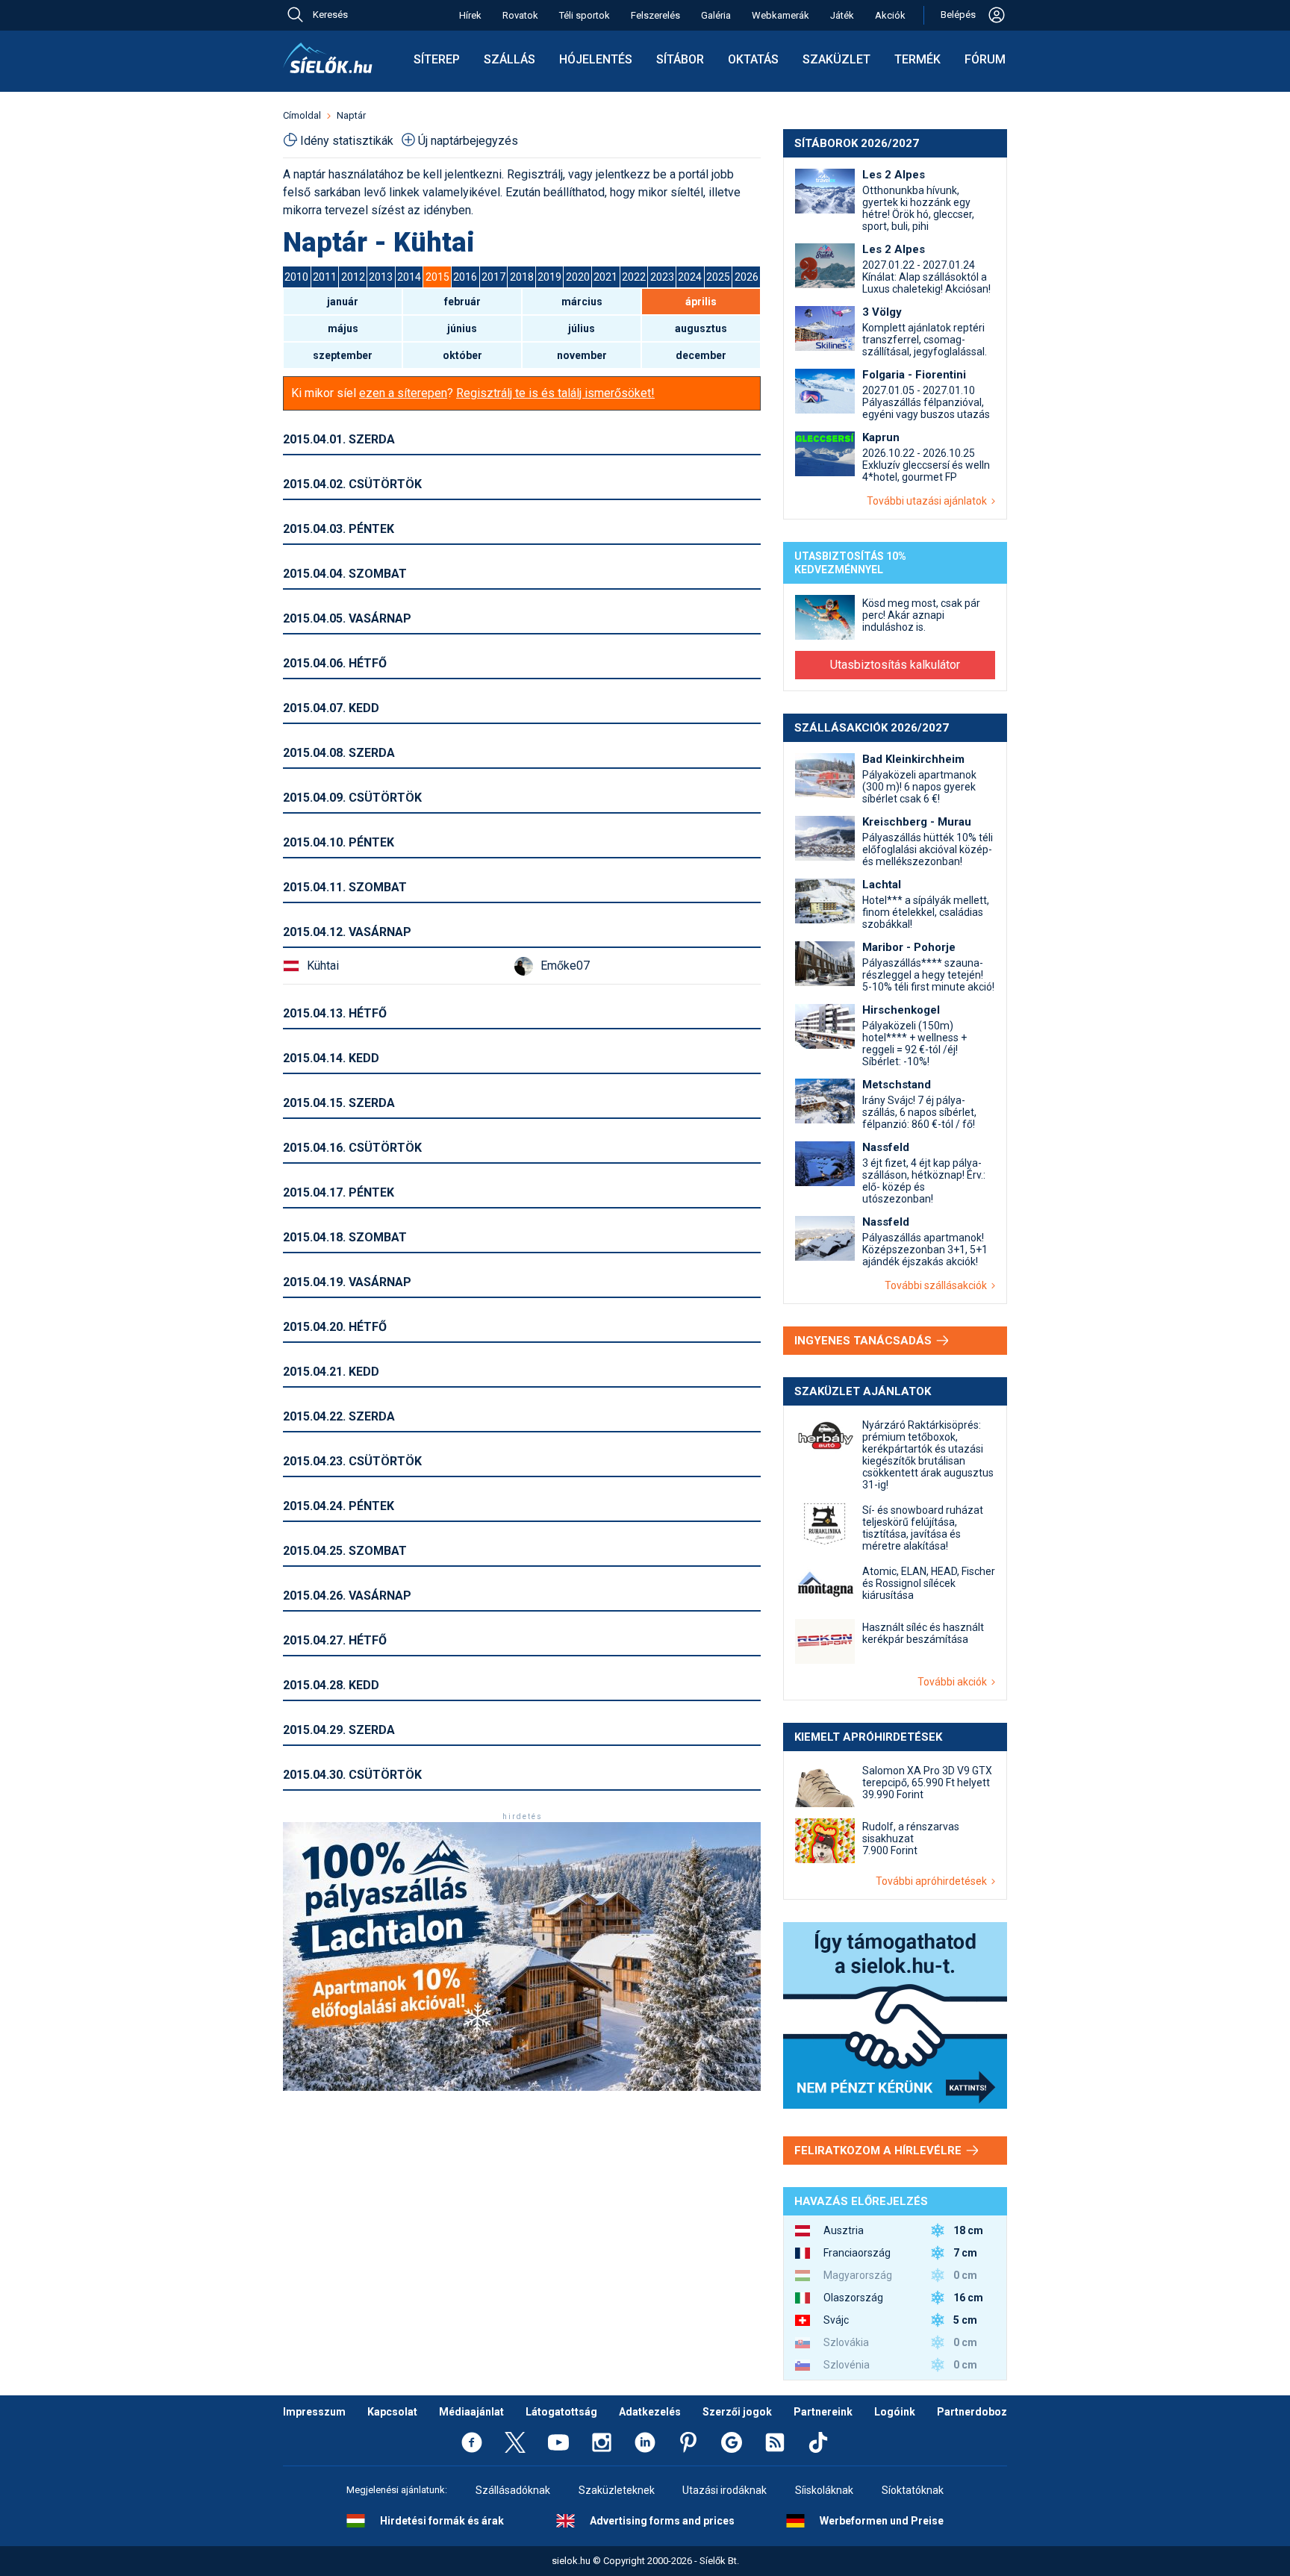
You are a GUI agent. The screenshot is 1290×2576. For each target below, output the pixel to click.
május (343, 328)
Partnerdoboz (972, 2412)
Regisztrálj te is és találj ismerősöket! (555, 393)
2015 (437, 277)
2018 (522, 277)
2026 (747, 277)
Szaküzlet (836, 59)
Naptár (351, 115)
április (701, 302)
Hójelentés (596, 59)
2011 (325, 277)
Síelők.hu (328, 58)
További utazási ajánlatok (929, 501)
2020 (578, 277)
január (343, 302)
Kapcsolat (392, 2412)
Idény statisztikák (347, 141)
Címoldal (302, 115)
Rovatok (520, 15)
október (462, 355)
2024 (690, 277)
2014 (409, 277)
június (462, 328)
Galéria (716, 15)
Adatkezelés (650, 2412)
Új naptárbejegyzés (468, 141)
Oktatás (753, 59)
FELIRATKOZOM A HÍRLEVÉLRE (879, 2151)
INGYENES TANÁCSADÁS (864, 1341)
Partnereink (823, 2412)
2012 (353, 277)
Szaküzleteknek (617, 2490)
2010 (296, 277)
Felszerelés (655, 15)
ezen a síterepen (403, 393)
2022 (634, 277)
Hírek (470, 15)
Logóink (895, 2412)
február (462, 302)
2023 (662, 277)
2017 (493, 277)
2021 (605, 277)
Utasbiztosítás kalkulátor (895, 665)
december (701, 355)
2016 (465, 277)
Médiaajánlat (471, 2412)
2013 (381, 277)
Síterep (437, 59)
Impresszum (314, 2412)
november (582, 355)
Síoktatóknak (913, 2490)
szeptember (343, 355)
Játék (842, 15)
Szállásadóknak (513, 2490)
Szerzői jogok (737, 2412)
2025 (718, 277)
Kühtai (323, 966)
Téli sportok (585, 15)
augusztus (701, 328)
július (582, 328)
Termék (917, 59)
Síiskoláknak (824, 2490)
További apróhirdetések (934, 1881)
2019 (549, 277)
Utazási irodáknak (725, 2490)
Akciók (890, 15)
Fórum (985, 59)
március (582, 302)
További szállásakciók (938, 1285)
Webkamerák (780, 15)
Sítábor (680, 59)
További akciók (954, 1682)
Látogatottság (561, 2412)
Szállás (510, 59)
